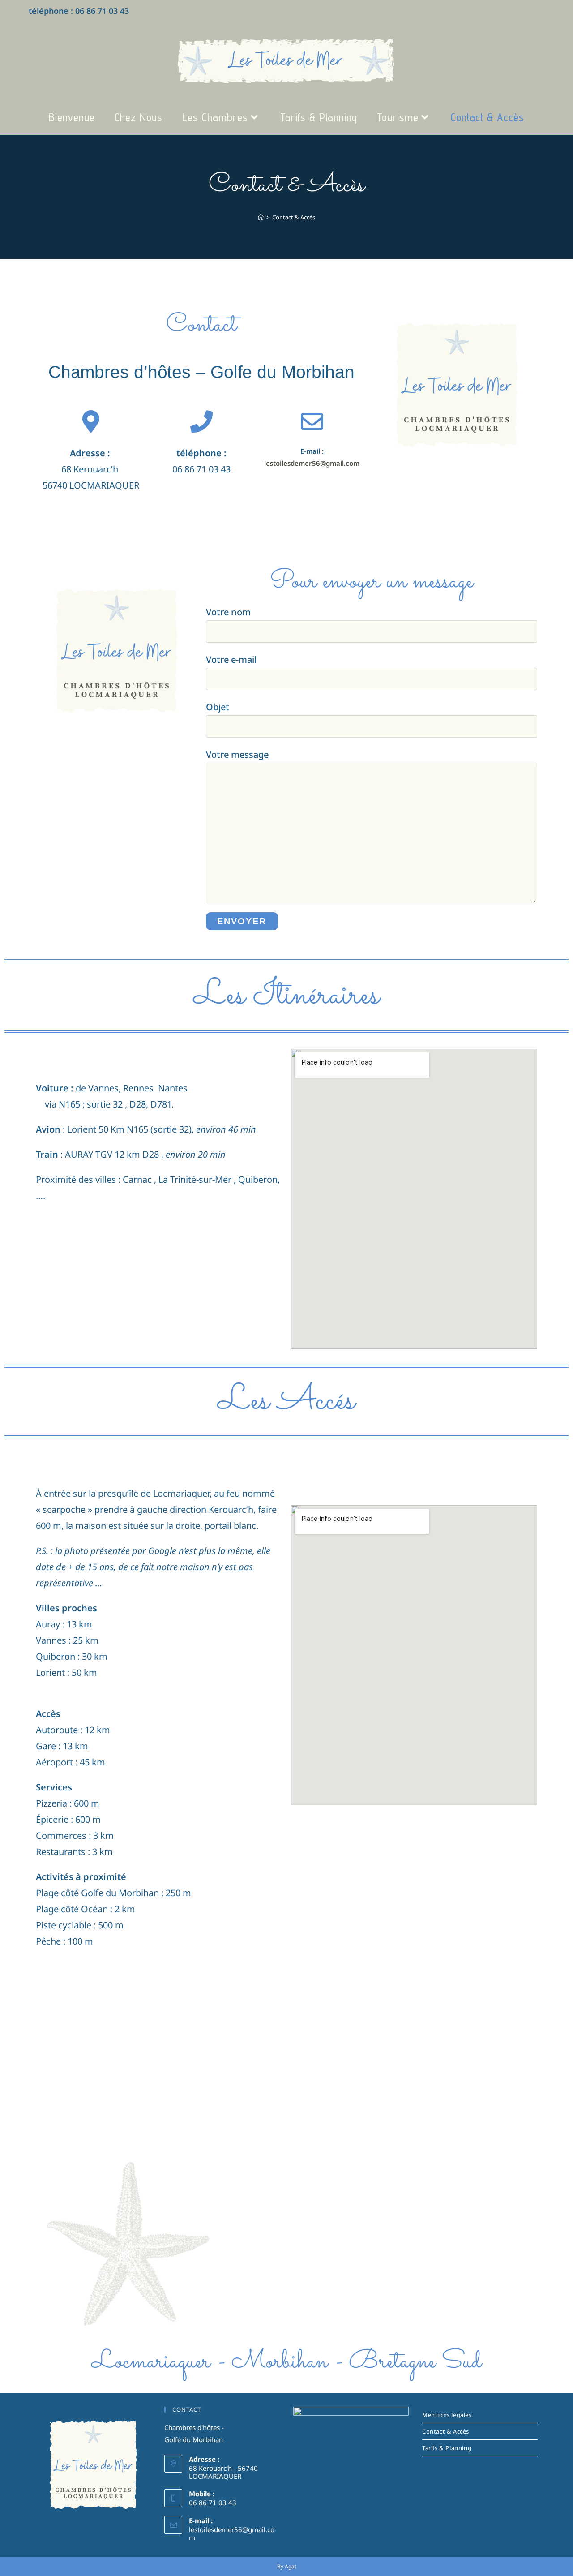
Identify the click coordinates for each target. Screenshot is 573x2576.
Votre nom (228, 612)
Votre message (237, 754)
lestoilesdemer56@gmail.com (312, 463)
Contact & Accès (294, 217)
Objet (218, 707)
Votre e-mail (231, 659)
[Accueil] (261, 217)
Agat (291, 2566)
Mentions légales (447, 2415)
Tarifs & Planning (447, 2448)
